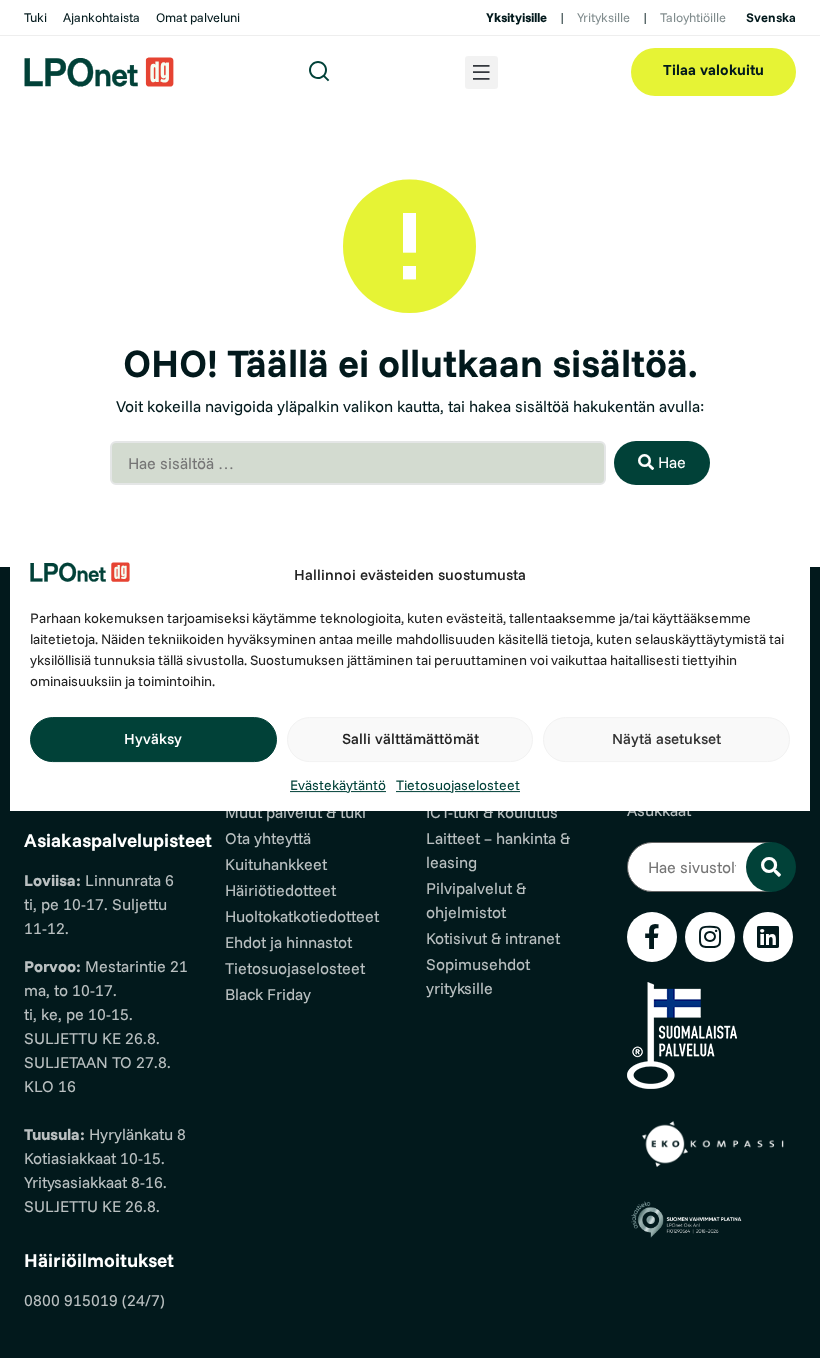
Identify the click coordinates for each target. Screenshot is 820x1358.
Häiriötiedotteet (280, 890)
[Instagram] (710, 937)
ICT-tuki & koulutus (492, 812)
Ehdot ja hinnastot (288, 942)
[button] (481, 72)
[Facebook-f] (652, 937)
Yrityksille (603, 17)
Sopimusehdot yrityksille (478, 976)
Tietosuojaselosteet (458, 785)
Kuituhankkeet (276, 864)
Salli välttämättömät (410, 738)
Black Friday (268, 994)
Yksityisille (516, 17)
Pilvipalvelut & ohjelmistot (476, 900)
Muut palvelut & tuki (295, 812)
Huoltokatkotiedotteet (302, 916)
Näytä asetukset (666, 738)
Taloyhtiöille (693, 17)
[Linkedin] (768, 937)
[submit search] (771, 867)
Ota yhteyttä (268, 838)
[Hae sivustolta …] (699, 867)
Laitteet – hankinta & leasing (498, 850)
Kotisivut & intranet (493, 938)
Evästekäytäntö (338, 785)
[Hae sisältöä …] (358, 463)
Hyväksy (153, 738)
